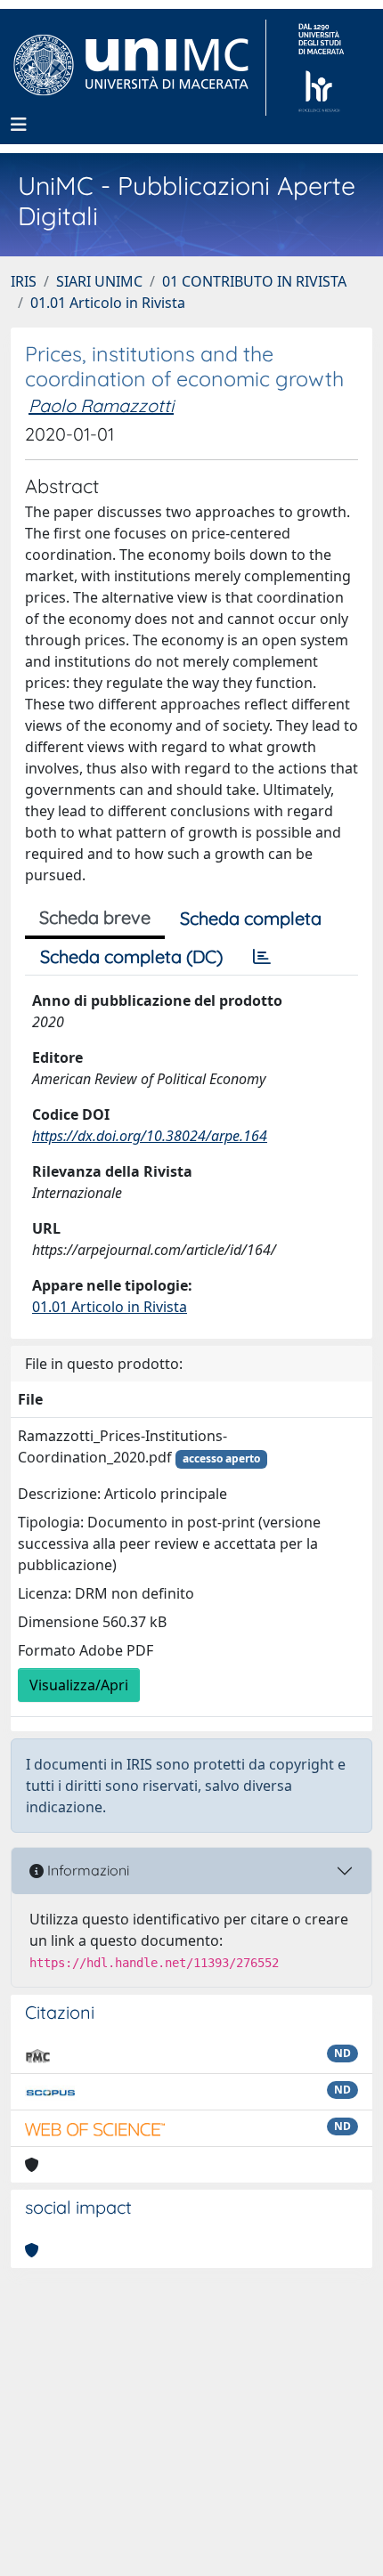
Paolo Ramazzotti (101, 405)
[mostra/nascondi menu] (19, 125)
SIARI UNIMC (99, 281)
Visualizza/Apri (79, 1685)
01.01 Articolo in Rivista (108, 303)
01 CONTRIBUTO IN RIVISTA (254, 281)
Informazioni (86, 1870)
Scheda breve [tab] (95, 917)
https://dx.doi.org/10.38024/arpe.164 (150, 1136)
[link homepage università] (321, 68)
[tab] (262, 957)
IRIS (24, 281)
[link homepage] (139, 68)
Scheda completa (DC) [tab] (131, 956)
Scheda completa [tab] (251, 918)
